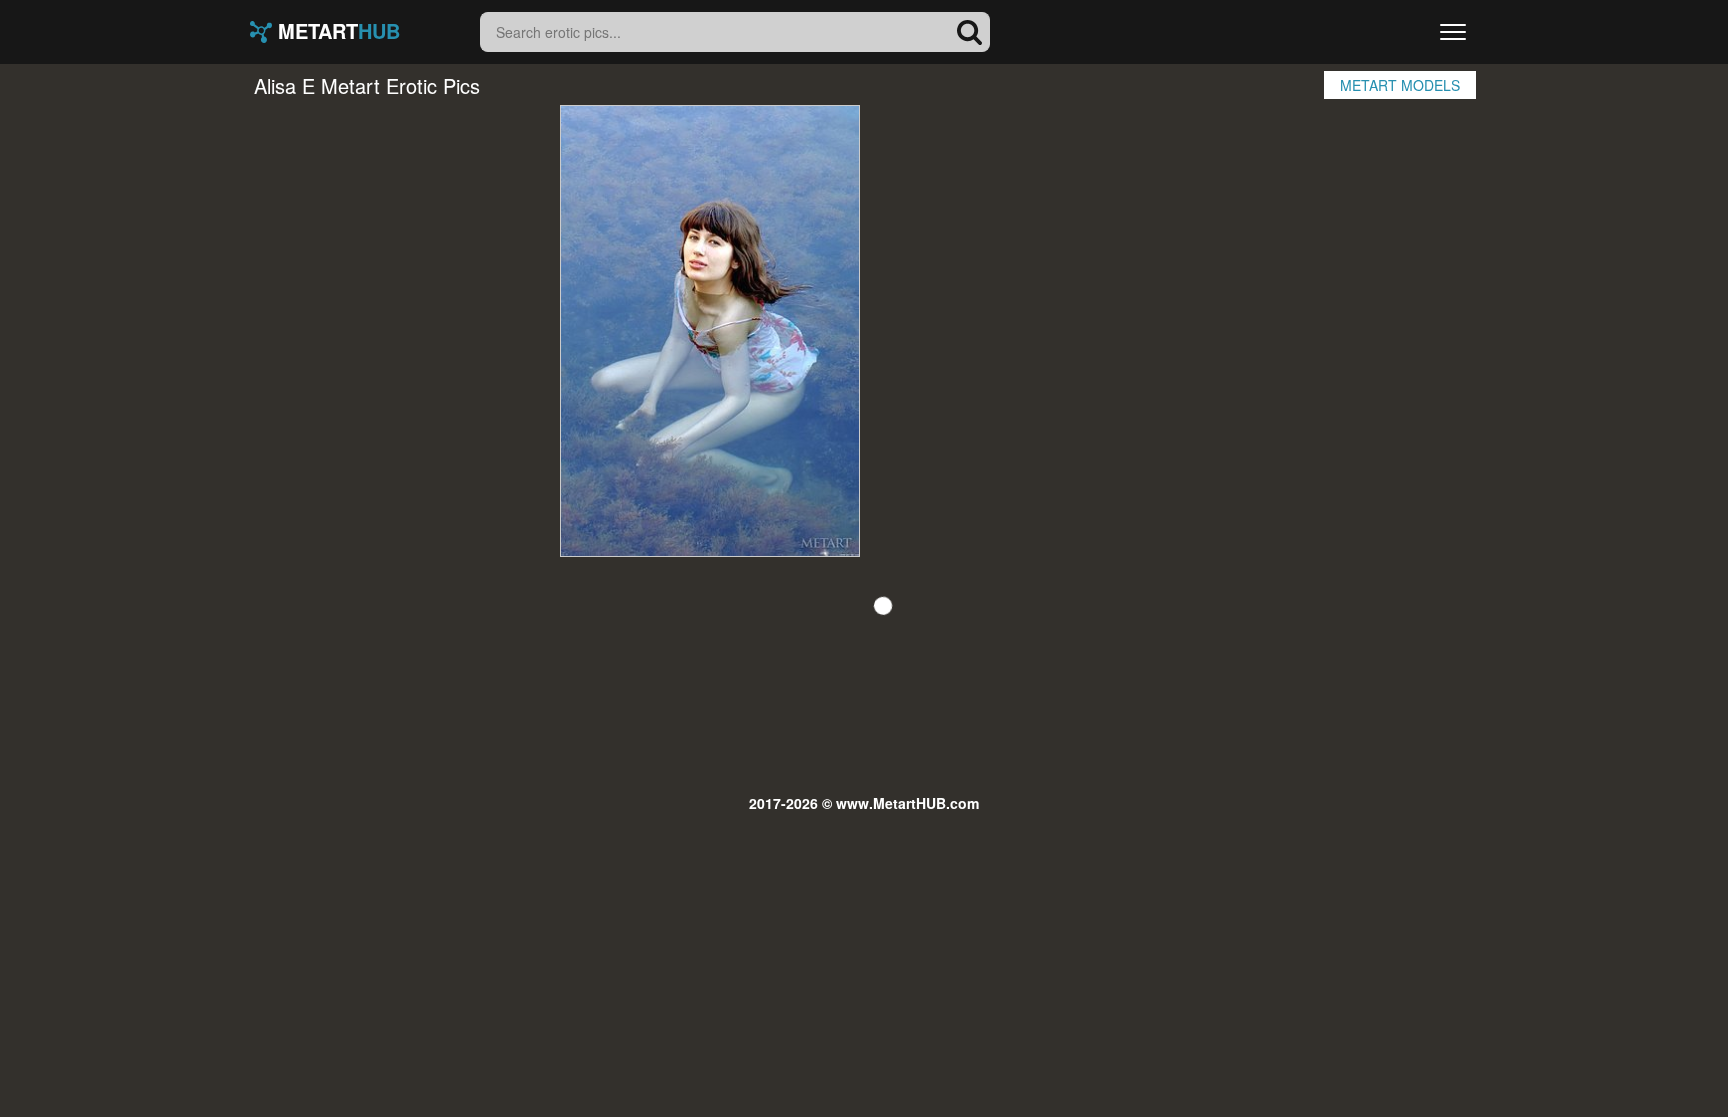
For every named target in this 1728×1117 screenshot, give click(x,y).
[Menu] (1453, 32)
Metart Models (1400, 85)
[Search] (970, 32)
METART (336, 32)
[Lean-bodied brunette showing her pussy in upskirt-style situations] (710, 331)
